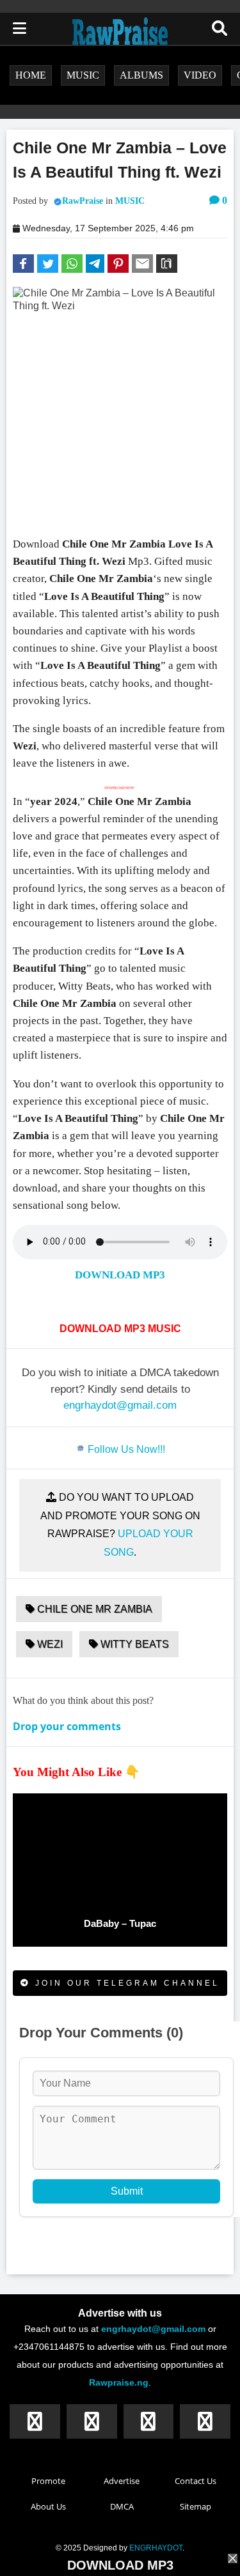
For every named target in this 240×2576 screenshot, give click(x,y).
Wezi (49, 1644)
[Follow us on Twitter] (92, 2421)
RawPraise (83, 201)
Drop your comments (67, 1726)
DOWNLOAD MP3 (120, 1275)
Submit (127, 2191)
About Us (48, 2506)
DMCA (122, 2506)
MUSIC (130, 201)
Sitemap (196, 2506)
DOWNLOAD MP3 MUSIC (120, 1329)
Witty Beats (133, 1644)
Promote (48, 2481)
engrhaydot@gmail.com (120, 1405)
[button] (23, 264)
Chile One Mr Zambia (93, 1609)
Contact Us (196, 2481)
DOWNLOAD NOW (123, 788)
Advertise (122, 2481)
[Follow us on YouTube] (205, 2421)
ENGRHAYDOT (156, 2548)
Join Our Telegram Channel (125, 1983)
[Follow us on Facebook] (35, 2421)
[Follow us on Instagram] (149, 2421)
